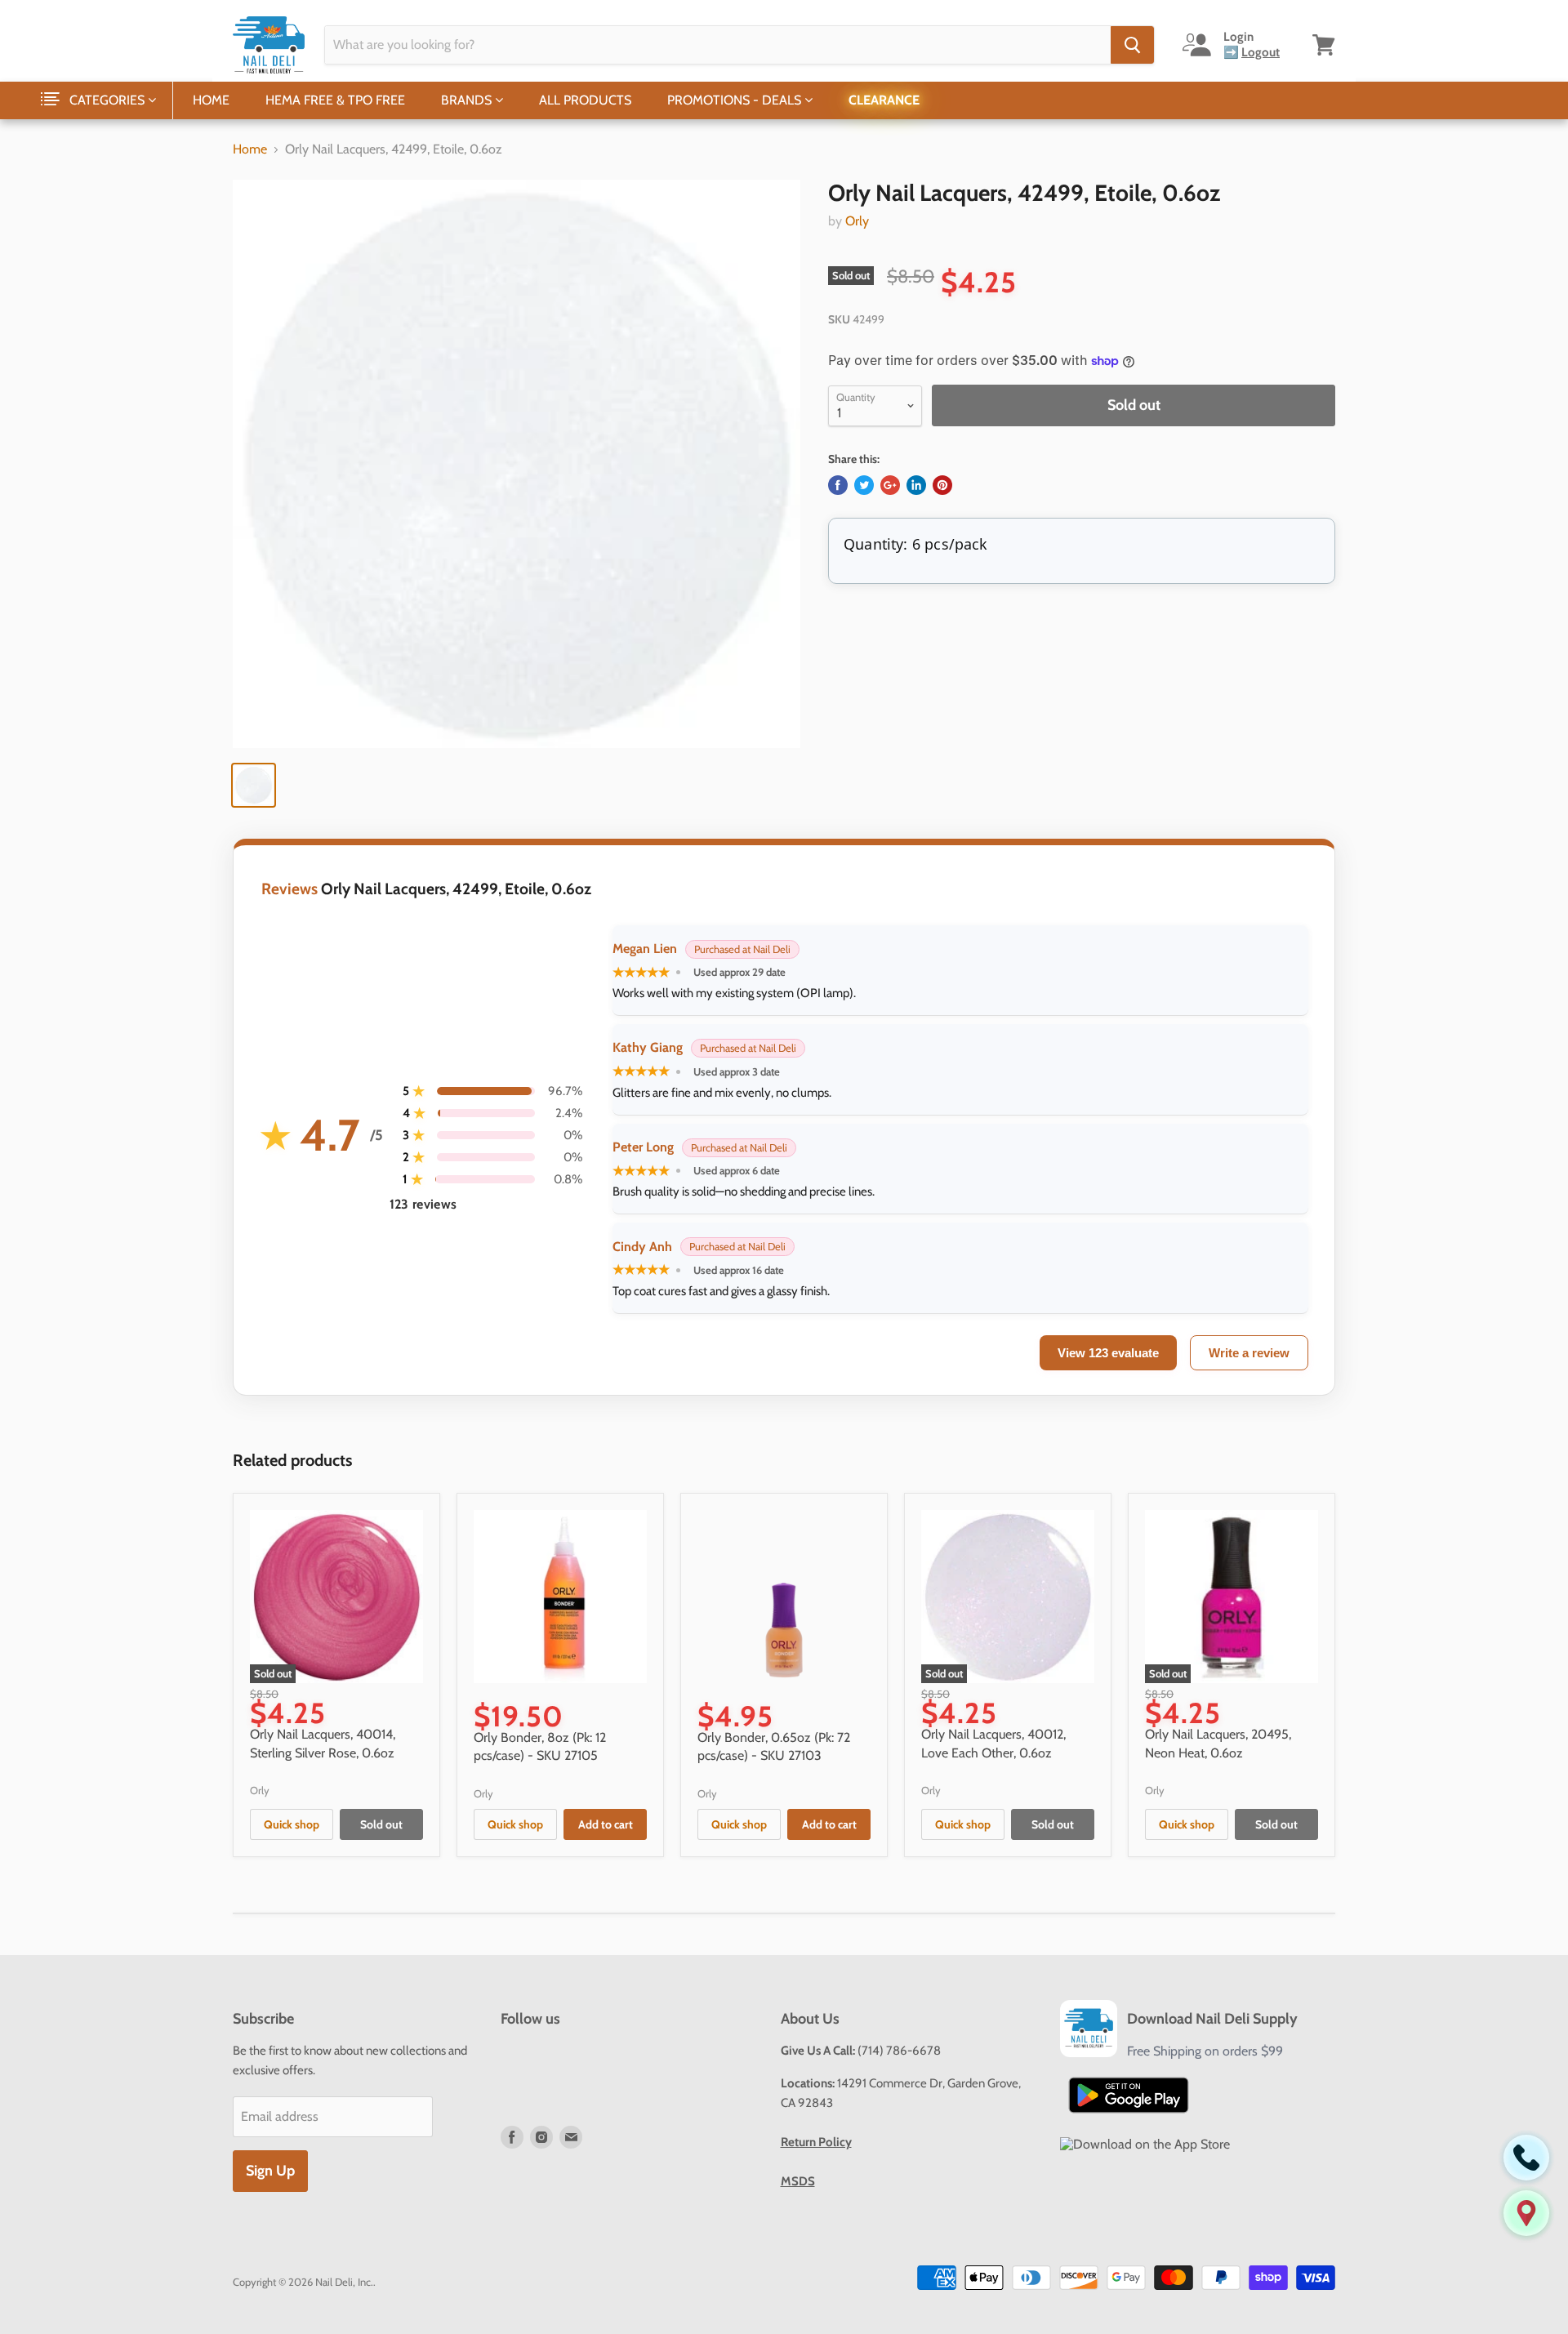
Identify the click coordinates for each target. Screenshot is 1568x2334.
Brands (468, 100)
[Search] (1132, 45)
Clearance (884, 100)
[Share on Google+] (890, 485)
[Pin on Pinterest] (942, 485)
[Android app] (1129, 2095)
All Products (585, 100)
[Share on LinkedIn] (916, 485)
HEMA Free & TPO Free (335, 100)
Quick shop (292, 1824)
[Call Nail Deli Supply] (1526, 2158)
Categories (109, 100)
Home (211, 100)
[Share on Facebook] (838, 485)
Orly (857, 221)
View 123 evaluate (1108, 1353)
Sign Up (270, 2171)
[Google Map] (1526, 2213)
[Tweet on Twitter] (864, 485)
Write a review (1249, 1353)
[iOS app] (1145, 2144)
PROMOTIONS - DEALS (736, 100)
